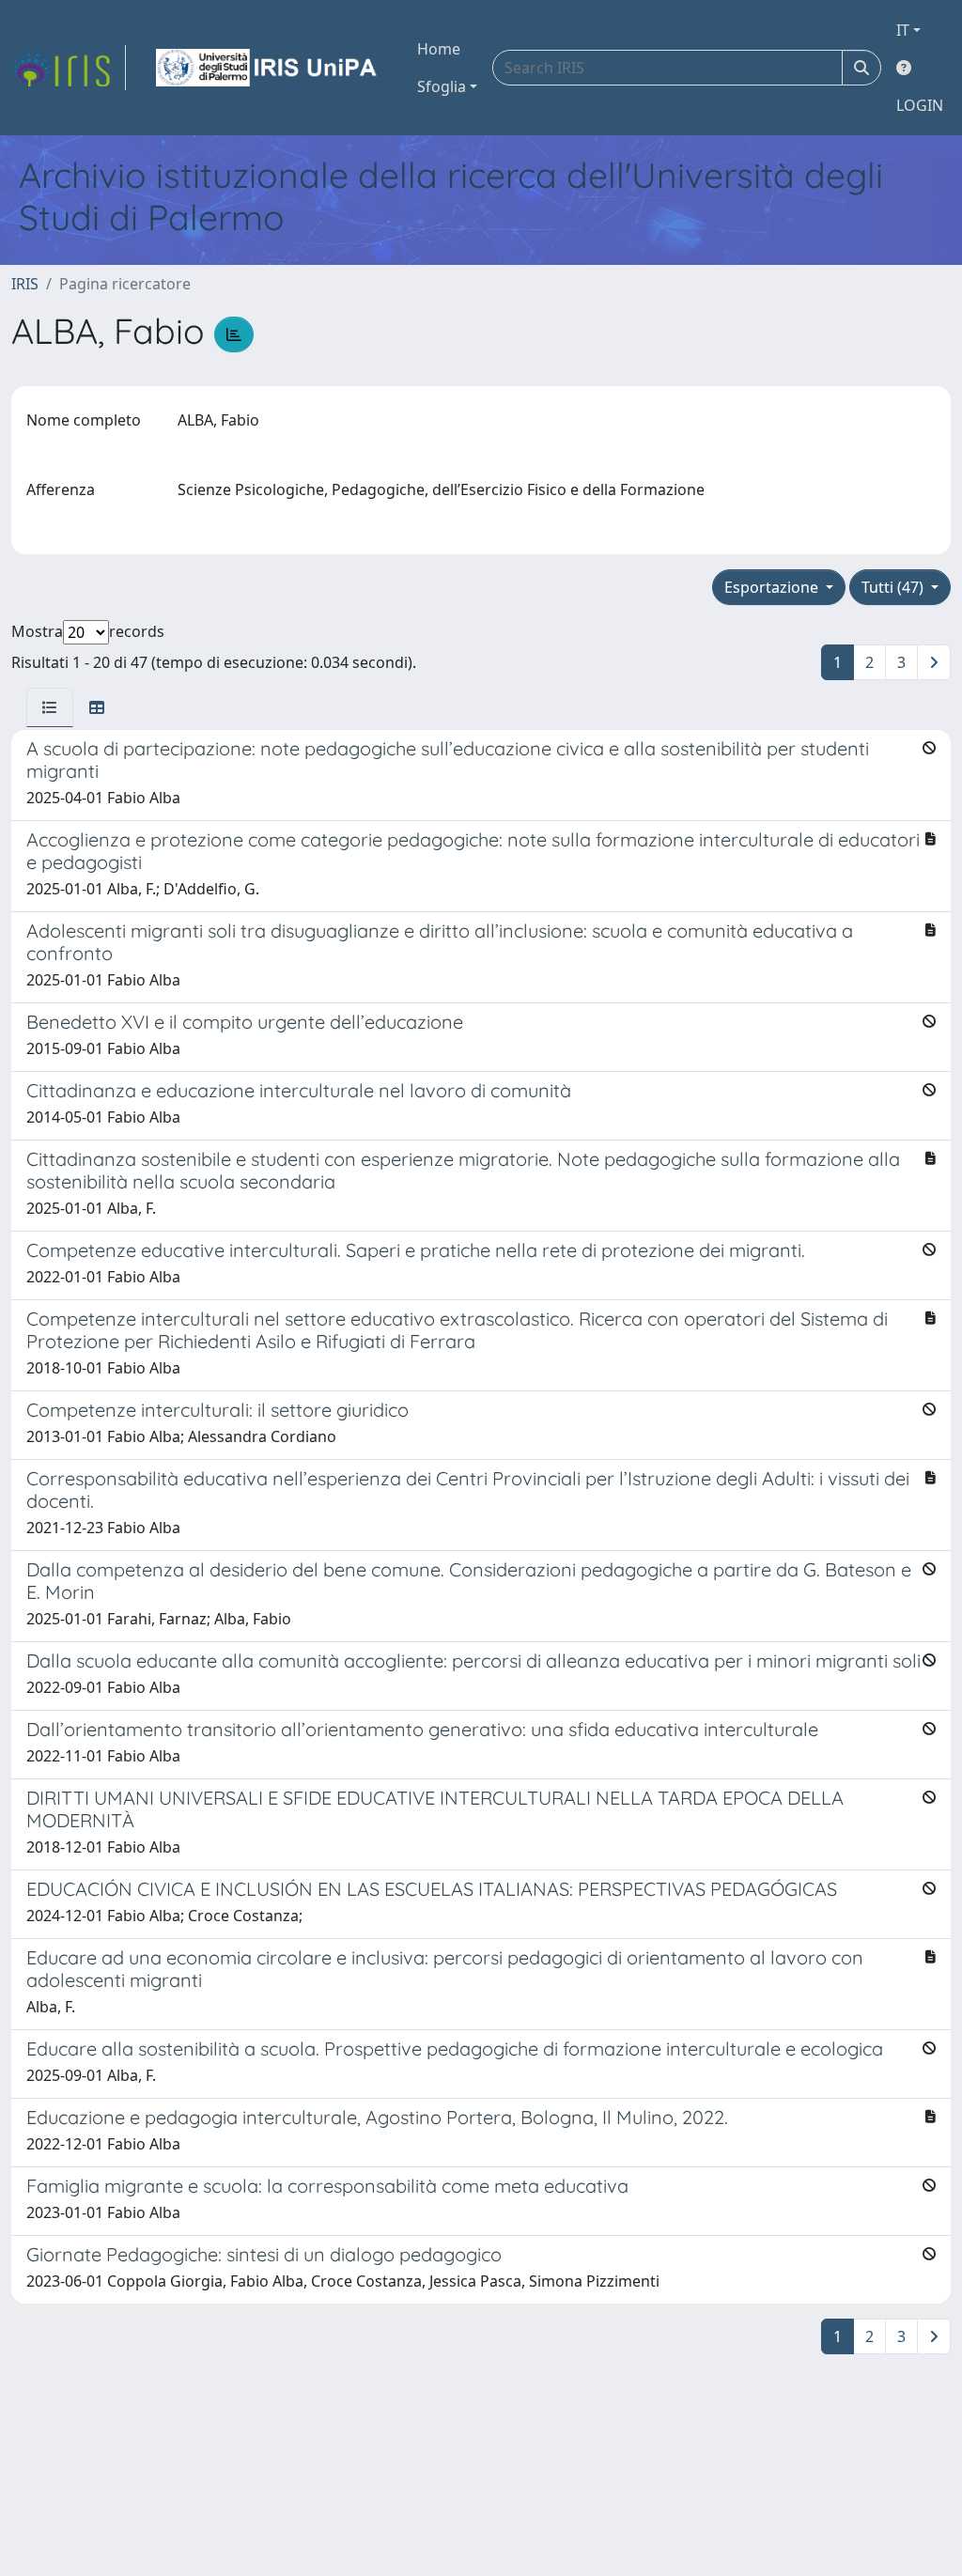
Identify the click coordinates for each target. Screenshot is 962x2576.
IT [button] (903, 30)
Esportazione (773, 587)
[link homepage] (69, 68)
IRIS (25, 284)
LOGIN (920, 105)
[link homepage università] (268, 68)
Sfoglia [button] (442, 86)
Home (439, 49)
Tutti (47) (894, 587)
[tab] (50, 707)
